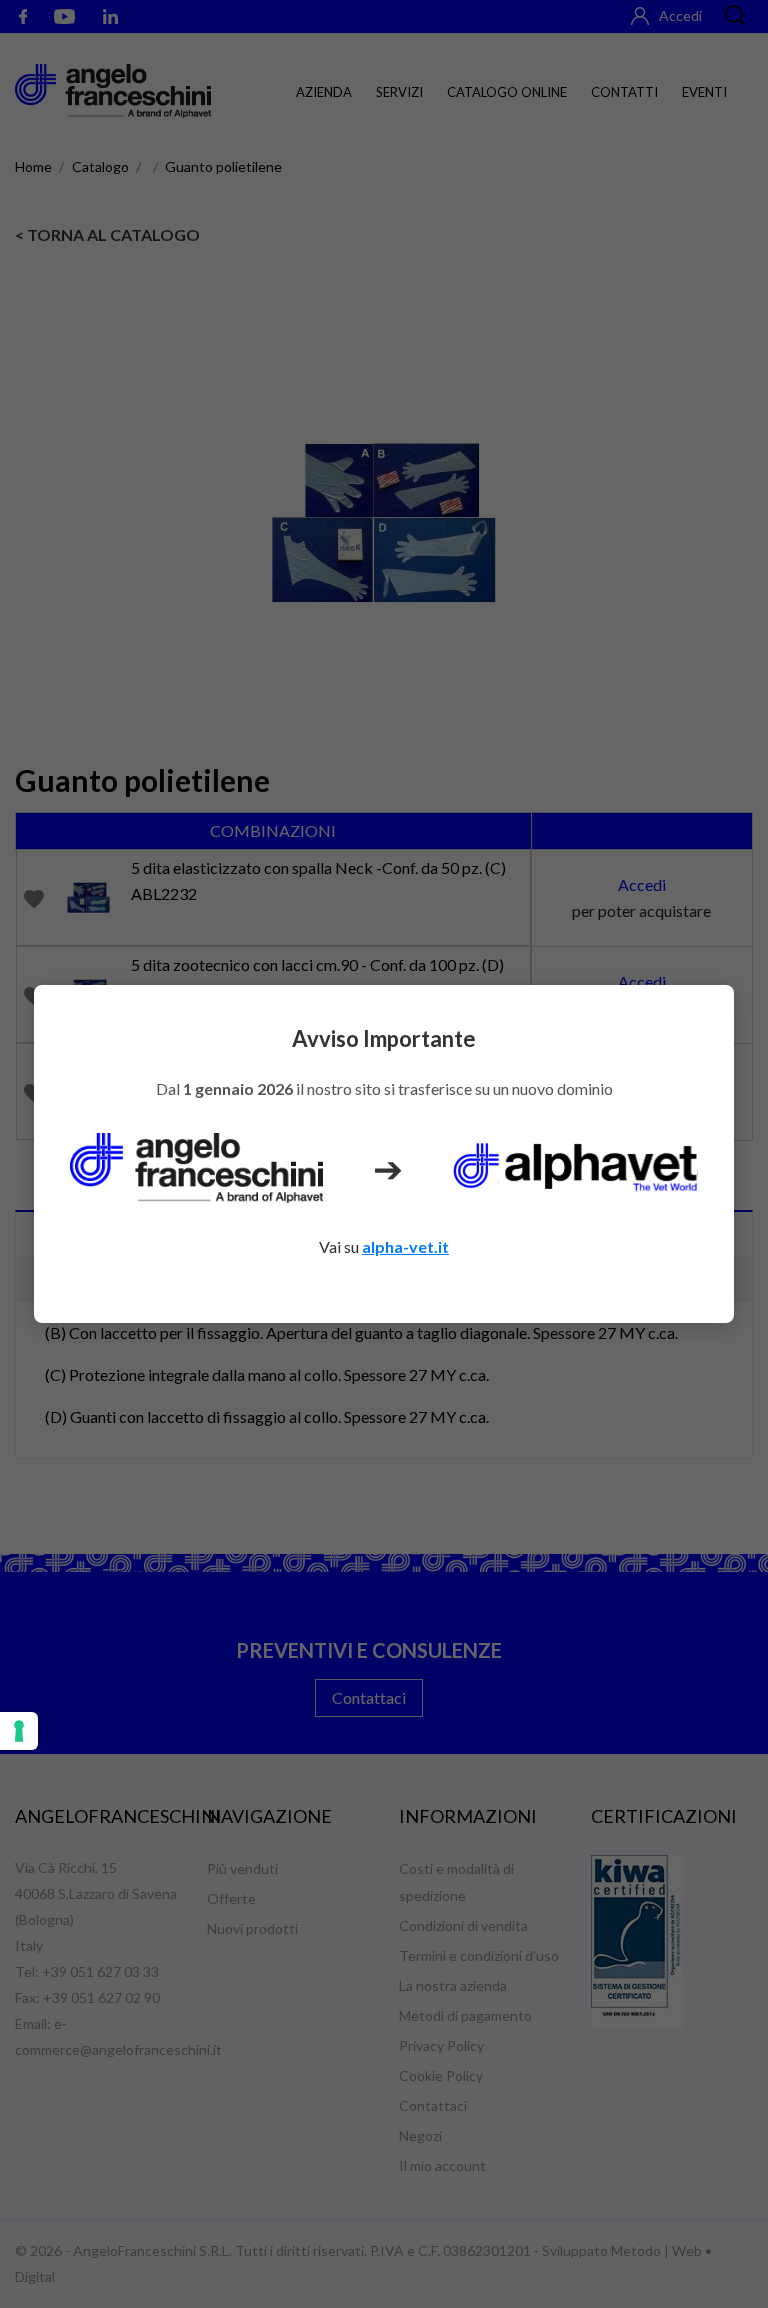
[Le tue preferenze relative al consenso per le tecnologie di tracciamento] (19, 1731)
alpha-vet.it (405, 1246)
